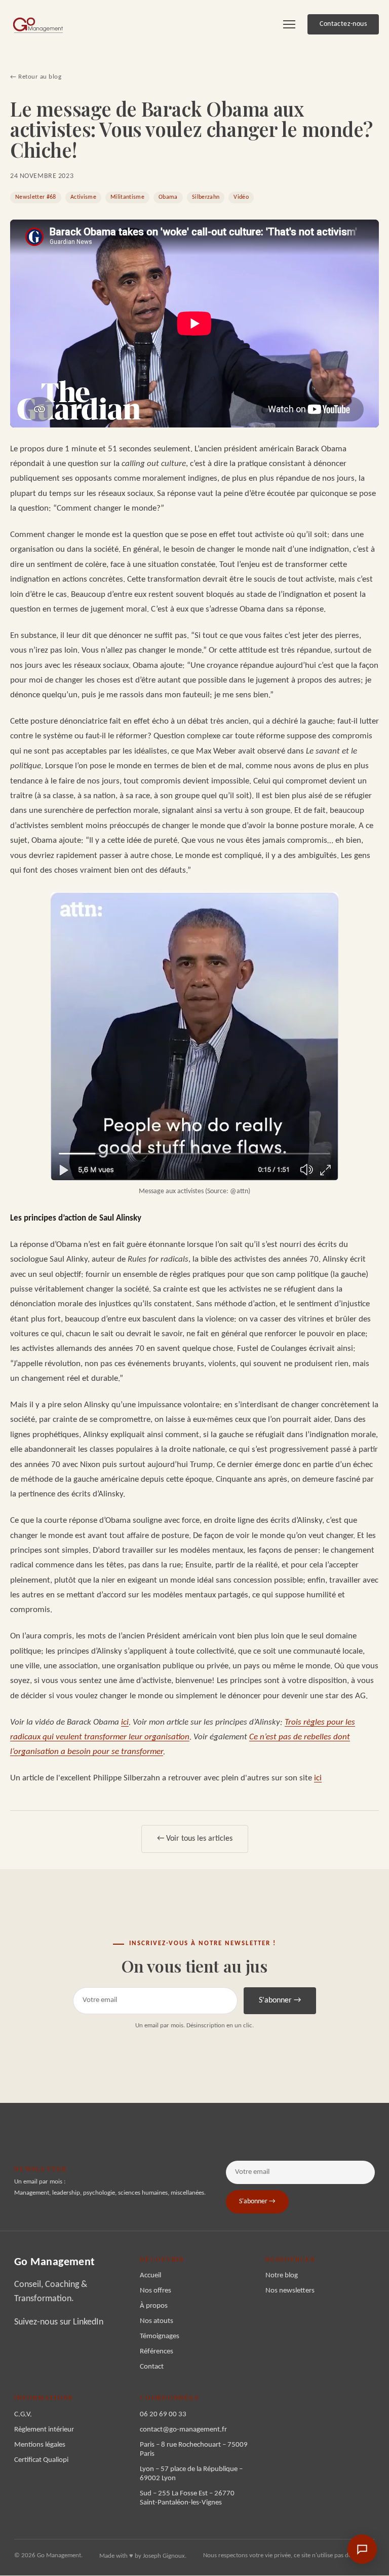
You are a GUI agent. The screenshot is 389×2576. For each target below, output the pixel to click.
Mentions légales (40, 2445)
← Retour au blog (36, 77)
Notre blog (282, 2276)
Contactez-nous (343, 24)
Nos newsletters (290, 2291)
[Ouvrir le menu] (289, 24)
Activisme (83, 197)
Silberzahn (206, 197)
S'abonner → (280, 2000)
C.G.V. (23, 2414)
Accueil (150, 2276)
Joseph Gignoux (164, 2556)
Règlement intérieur (44, 2430)
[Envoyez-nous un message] (362, 2549)
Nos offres (155, 2291)
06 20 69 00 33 (163, 2414)
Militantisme (127, 197)
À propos (154, 2306)
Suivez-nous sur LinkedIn (59, 2322)
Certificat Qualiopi (41, 2460)
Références (157, 2352)
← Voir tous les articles (195, 1839)
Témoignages (160, 2336)
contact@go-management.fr (183, 2430)
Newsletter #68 (36, 197)
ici (125, 1722)
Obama (168, 197)
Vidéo (241, 197)
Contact (152, 2367)
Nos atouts (157, 2321)
